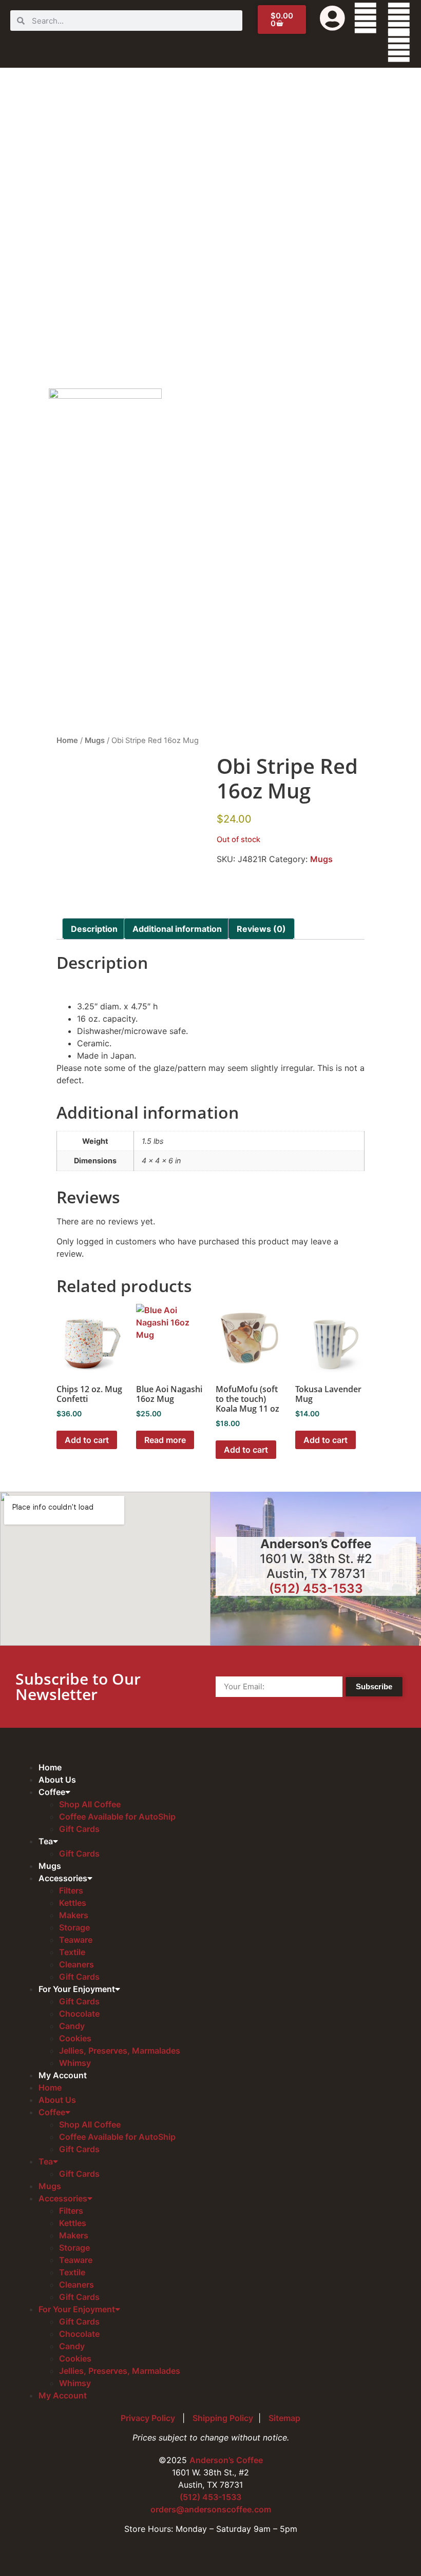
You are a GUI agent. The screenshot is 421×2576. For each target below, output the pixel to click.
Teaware (76, 1940)
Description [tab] (94, 929)
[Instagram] (399, 47)
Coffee (52, 1792)
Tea (46, 1841)
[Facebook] (366, 18)
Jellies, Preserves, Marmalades (120, 2051)
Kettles (73, 1903)
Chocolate (79, 2014)
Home (67, 740)
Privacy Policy (149, 2418)
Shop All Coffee (90, 1804)
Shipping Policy (223, 2418)
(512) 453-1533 (316, 1588)
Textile (72, 1952)
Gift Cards (79, 1829)
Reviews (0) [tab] (261, 929)
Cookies (75, 2038)
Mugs (95, 740)
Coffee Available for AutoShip (117, 1817)
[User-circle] (332, 18)
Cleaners (76, 1964)
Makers (74, 1915)
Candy (72, 2026)
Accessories (63, 1878)
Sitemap (284, 2418)
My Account (63, 2075)
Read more (165, 1440)
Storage (74, 1927)
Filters (71, 1890)
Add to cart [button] (87, 1440)
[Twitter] (399, 18)
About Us (57, 1780)
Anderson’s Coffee (226, 2460)
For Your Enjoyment (77, 1989)
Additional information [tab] (177, 929)
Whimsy (75, 2063)
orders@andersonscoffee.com (211, 2509)
